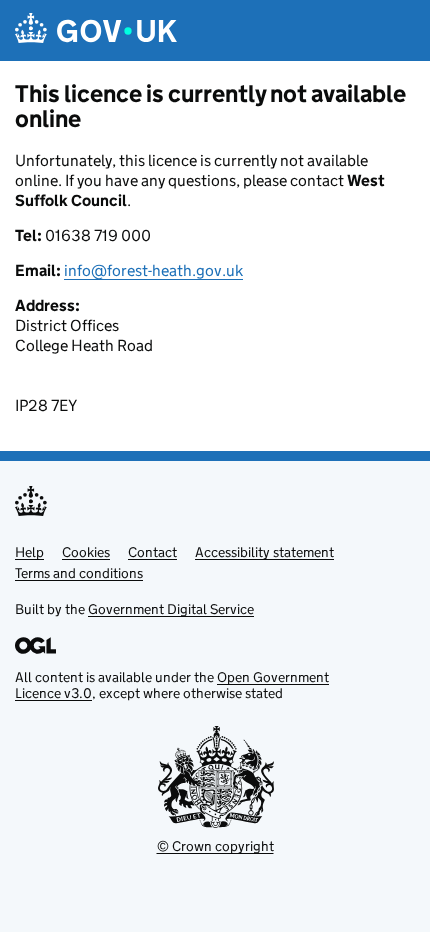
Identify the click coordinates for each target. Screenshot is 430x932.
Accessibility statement (264, 552)
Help (29, 552)
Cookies (86, 552)
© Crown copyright (215, 846)
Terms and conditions (79, 573)
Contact (152, 552)
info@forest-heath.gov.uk (153, 270)
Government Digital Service (171, 609)
